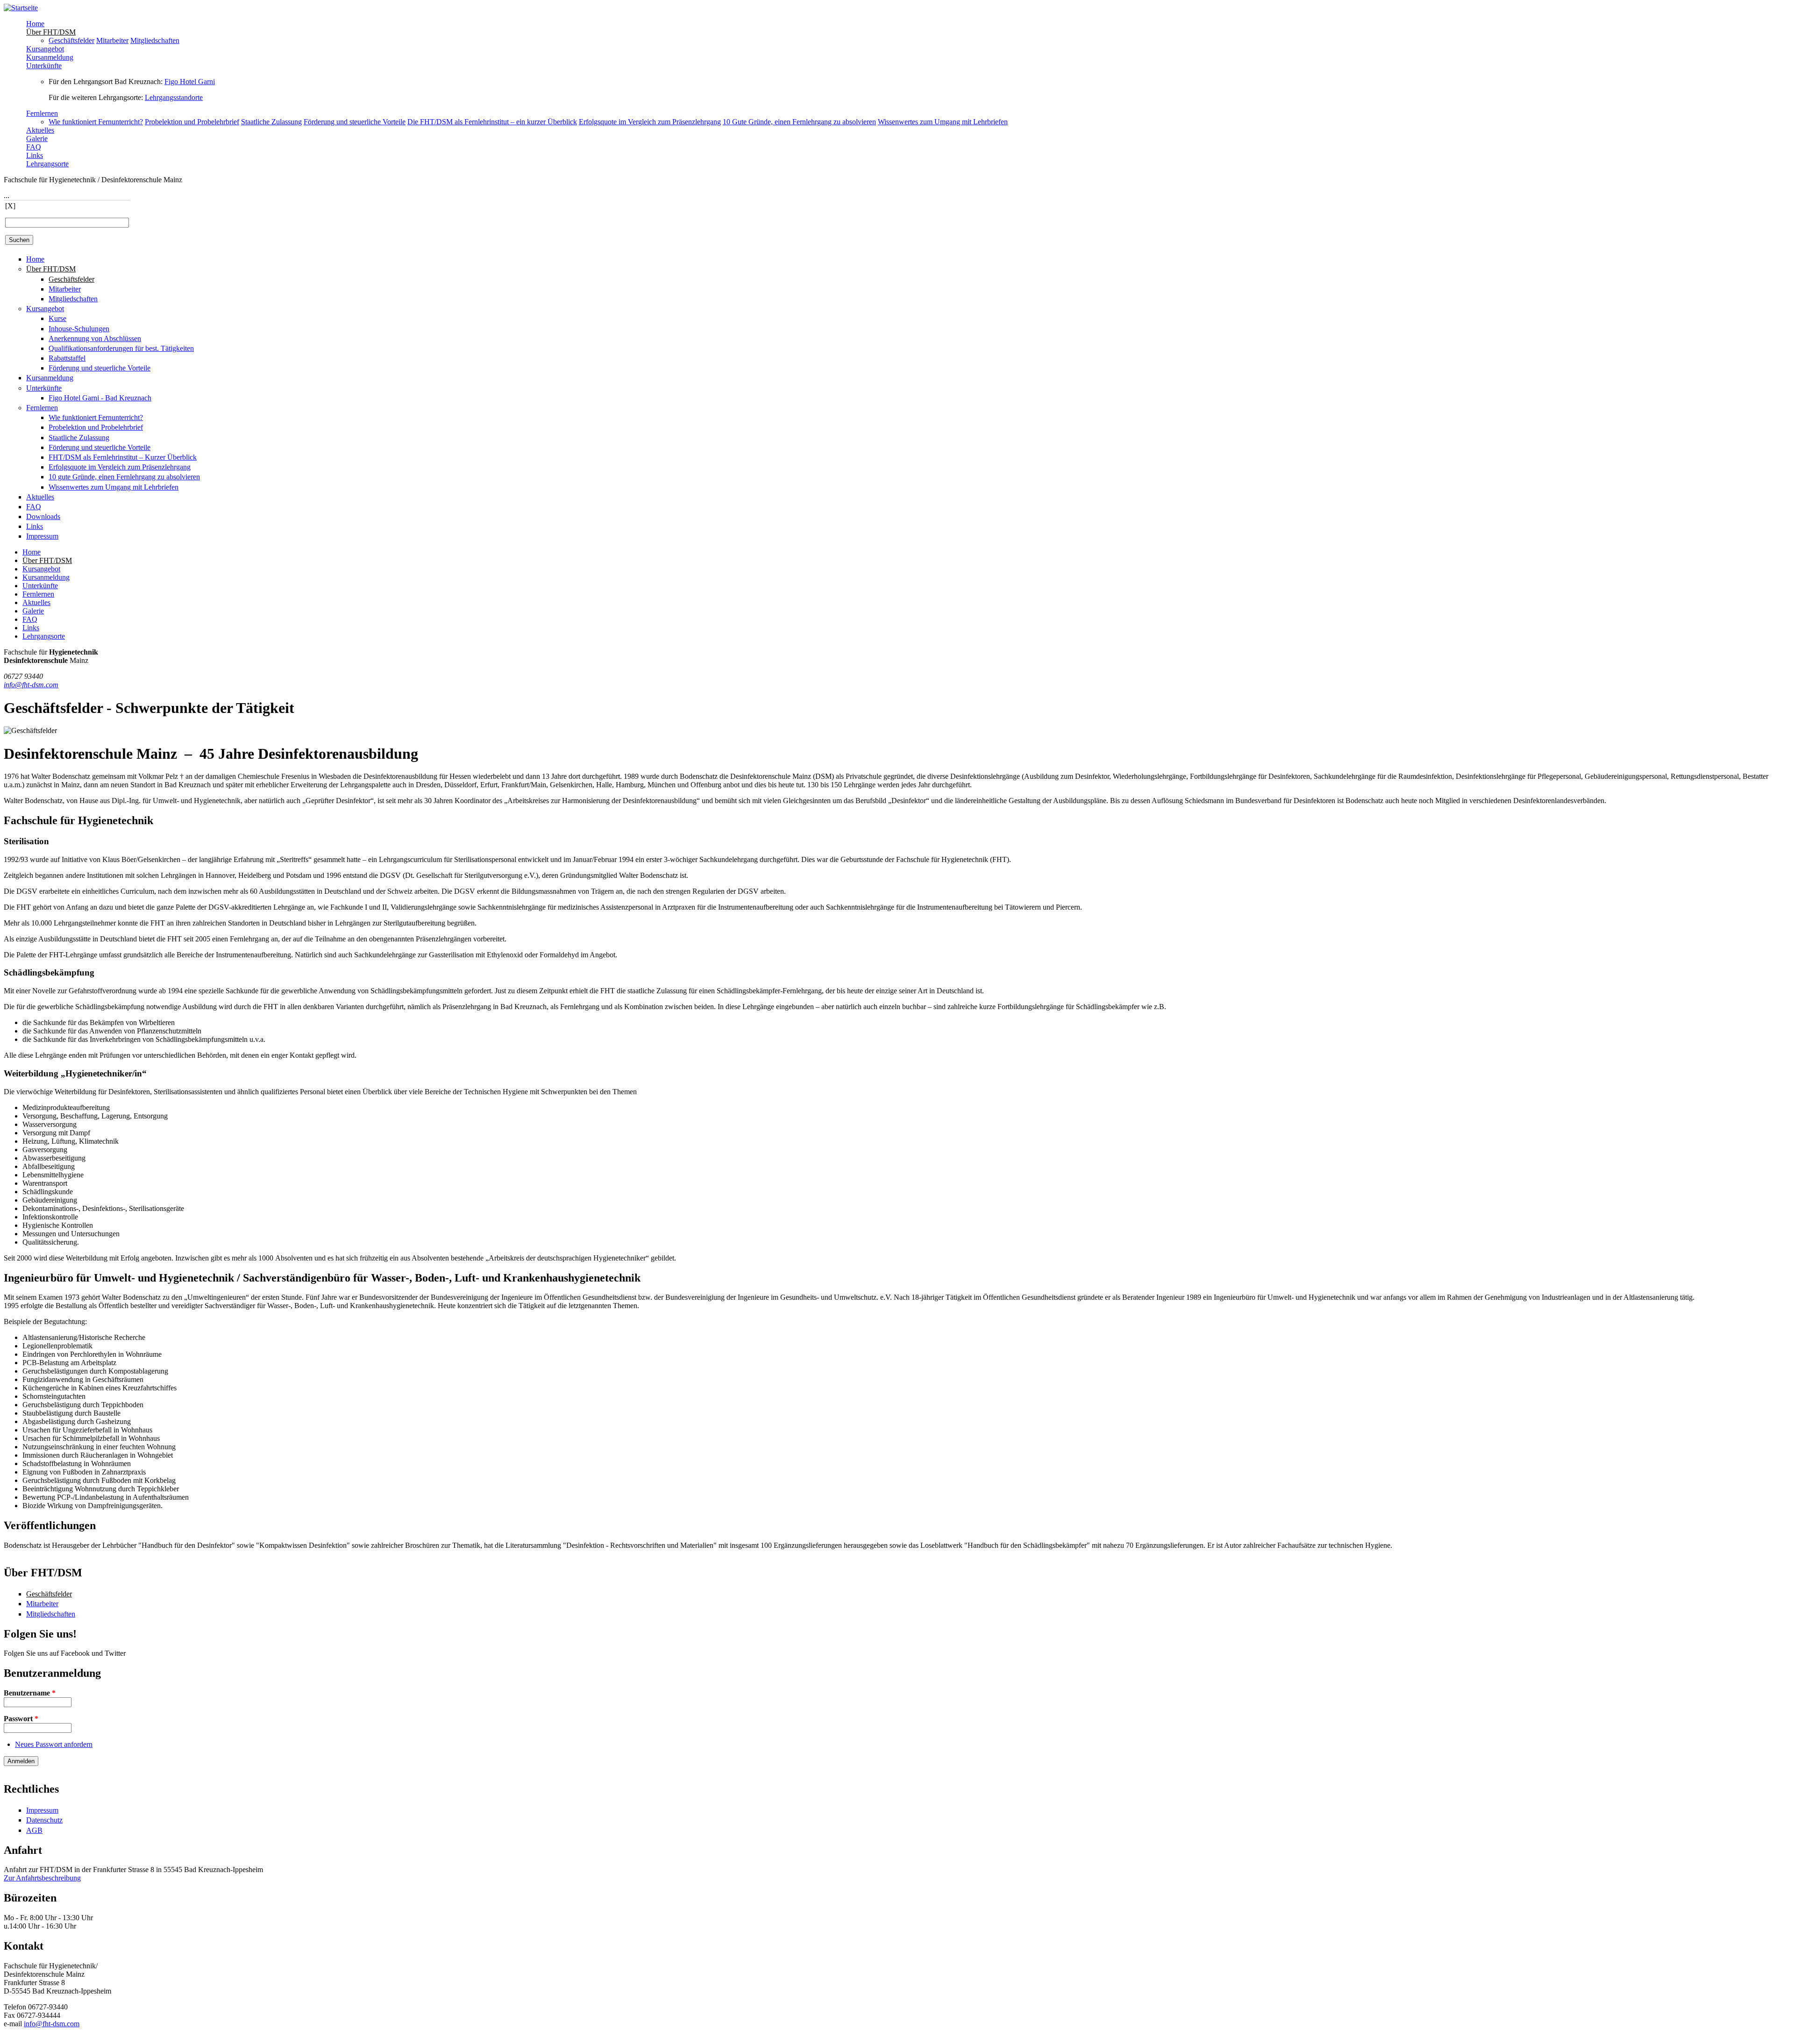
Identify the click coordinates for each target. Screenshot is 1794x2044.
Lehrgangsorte (47, 164)
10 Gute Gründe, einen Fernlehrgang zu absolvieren (799, 122)
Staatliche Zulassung (271, 122)
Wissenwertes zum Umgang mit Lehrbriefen (943, 122)
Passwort (21, 1719)
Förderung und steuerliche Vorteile (355, 122)
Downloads (43, 516)
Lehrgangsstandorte (174, 97)
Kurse (57, 318)
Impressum (42, 536)
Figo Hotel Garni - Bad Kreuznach (100, 398)
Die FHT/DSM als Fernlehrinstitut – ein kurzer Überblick (492, 122)
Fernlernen (42, 113)
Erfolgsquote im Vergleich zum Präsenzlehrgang (650, 122)
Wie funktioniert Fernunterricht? (96, 122)
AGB (34, 1830)
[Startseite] (21, 8)
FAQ (34, 147)
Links (35, 155)
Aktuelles (40, 130)
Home (35, 24)
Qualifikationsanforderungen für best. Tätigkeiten (121, 348)
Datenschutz (44, 1820)
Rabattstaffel (67, 358)
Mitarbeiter (112, 40)
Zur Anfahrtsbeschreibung (42, 1878)
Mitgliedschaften (155, 40)
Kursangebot (45, 49)
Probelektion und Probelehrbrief (192, 122)
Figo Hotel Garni (190, 82)
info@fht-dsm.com (31, 685)
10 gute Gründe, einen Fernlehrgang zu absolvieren (124, 477)
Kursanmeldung (50, 57)
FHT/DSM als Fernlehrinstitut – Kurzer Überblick (123, 457)
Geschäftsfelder (71, 40)
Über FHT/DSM (51, 32)
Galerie (37, 139)
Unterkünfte (44, 66)
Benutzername (30, 1693)
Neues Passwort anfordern (54, 1744)
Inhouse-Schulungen (79, 329)
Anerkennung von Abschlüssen (95, 338)
